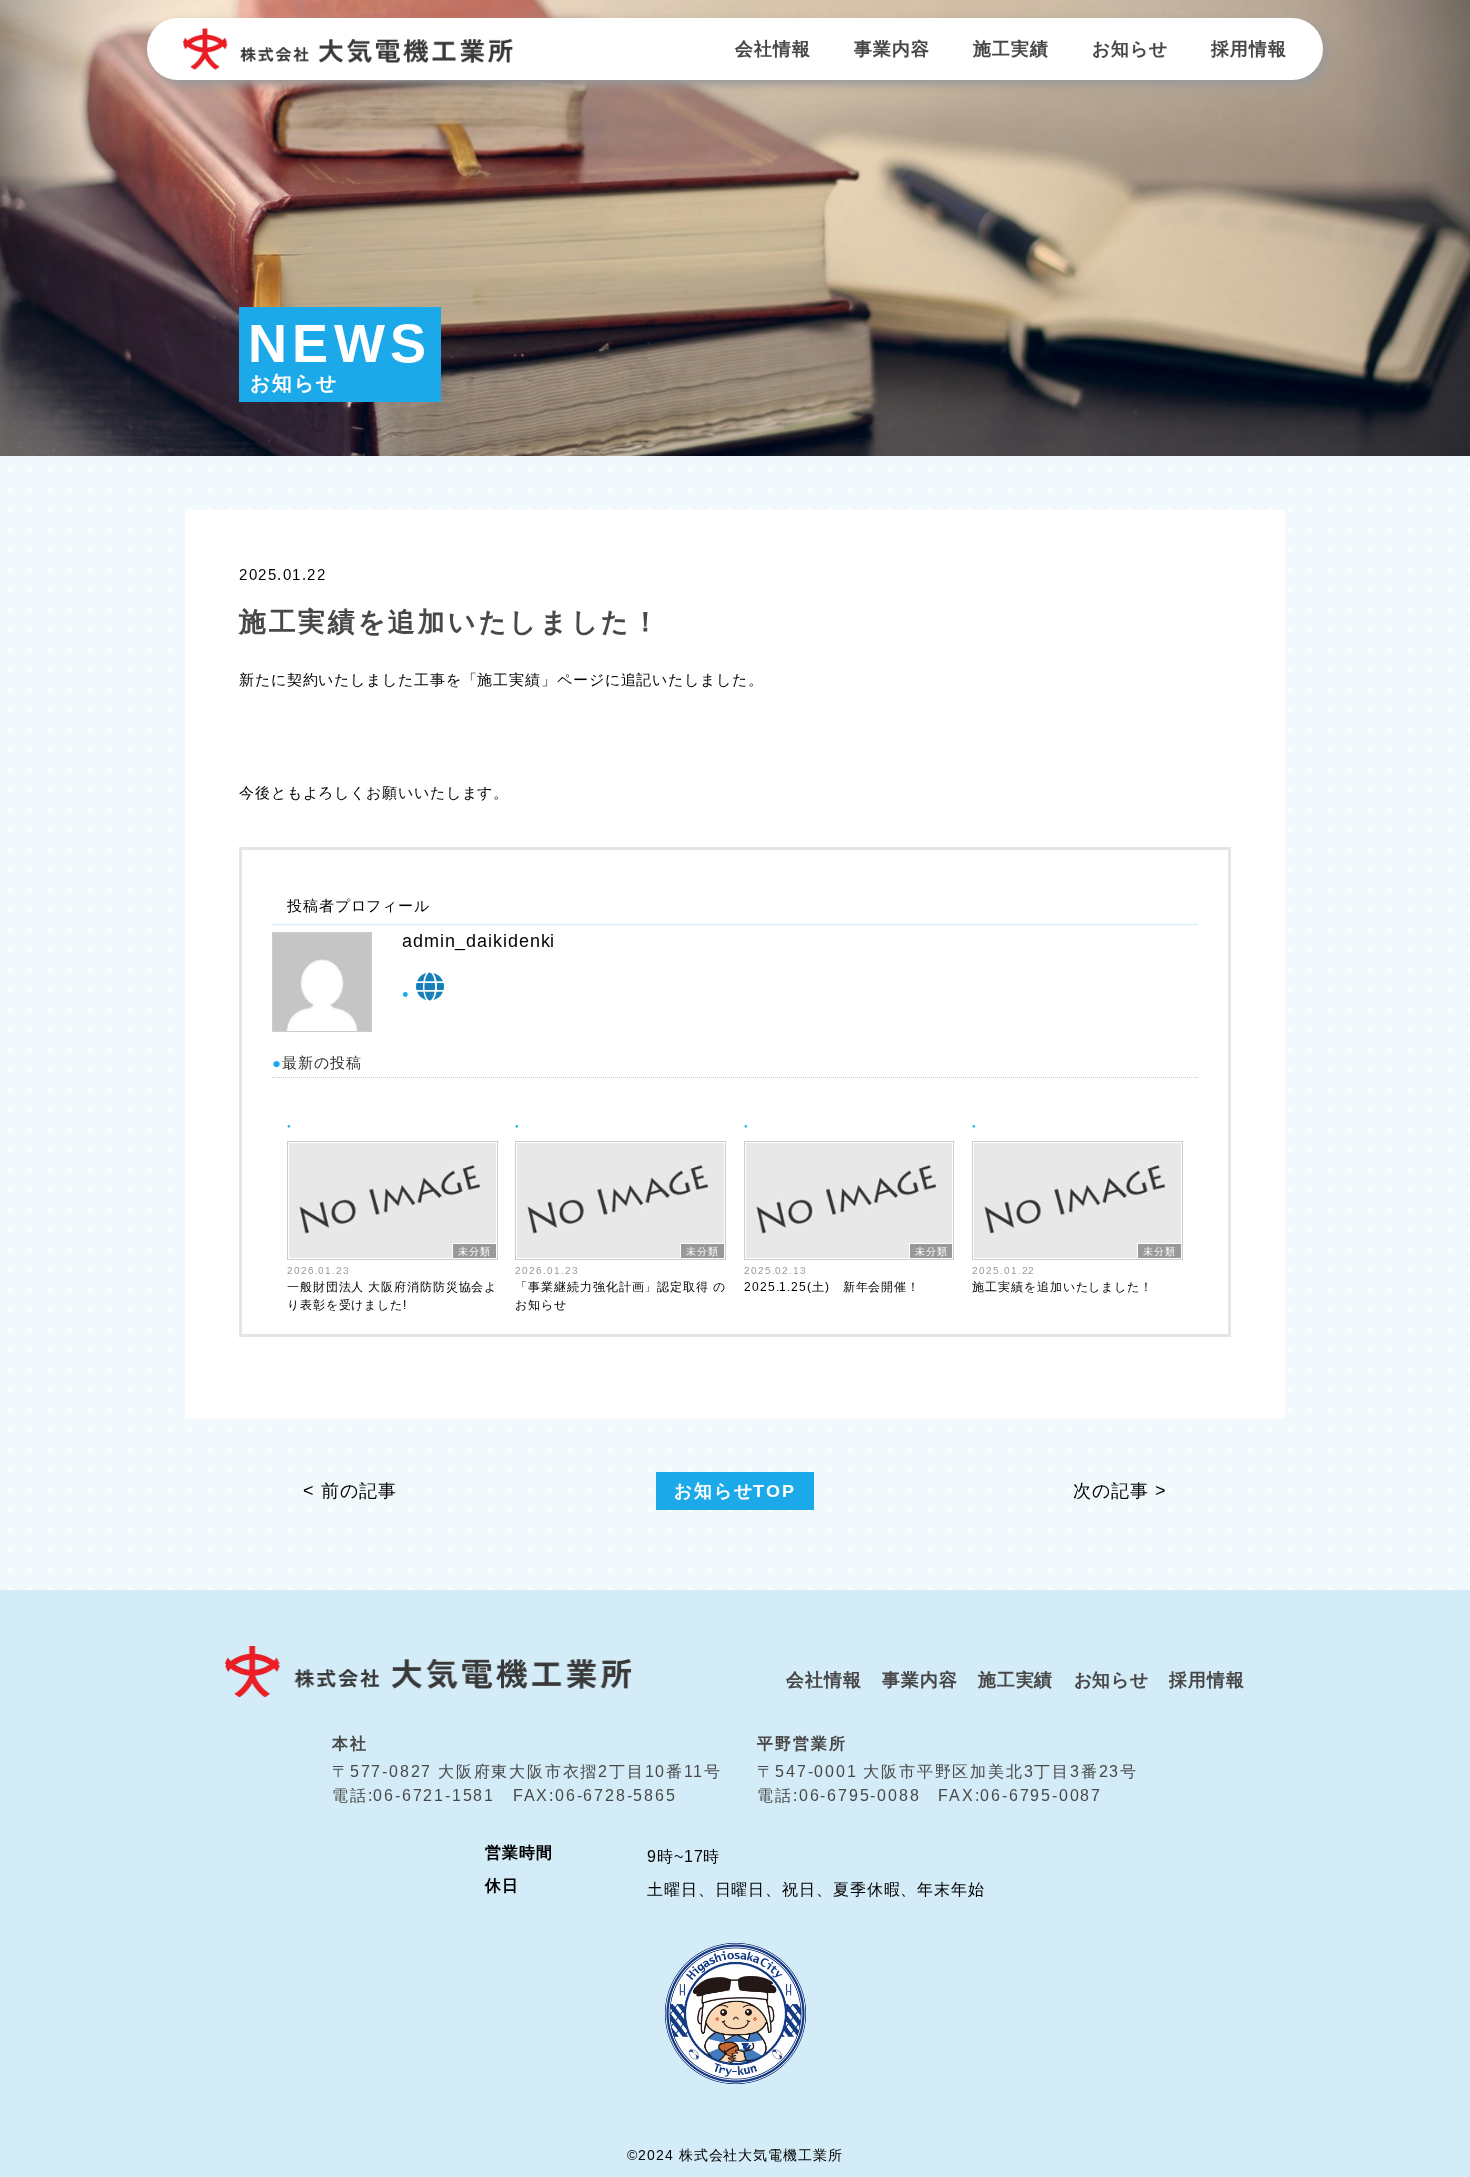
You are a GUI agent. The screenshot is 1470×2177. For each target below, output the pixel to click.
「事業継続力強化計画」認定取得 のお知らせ (620, 1296)
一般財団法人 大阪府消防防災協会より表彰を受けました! (392, 1296)
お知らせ (1130, 49)
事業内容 (892, 49)
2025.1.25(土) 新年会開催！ (832, 1287)
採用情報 (1249, 49)
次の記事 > (1119, 1491)
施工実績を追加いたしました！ (1062, 1287)
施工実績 (1011, 49)
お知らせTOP (735, 1491)
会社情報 (773, 49)
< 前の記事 (349, 1491)
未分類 (474, 1251)
